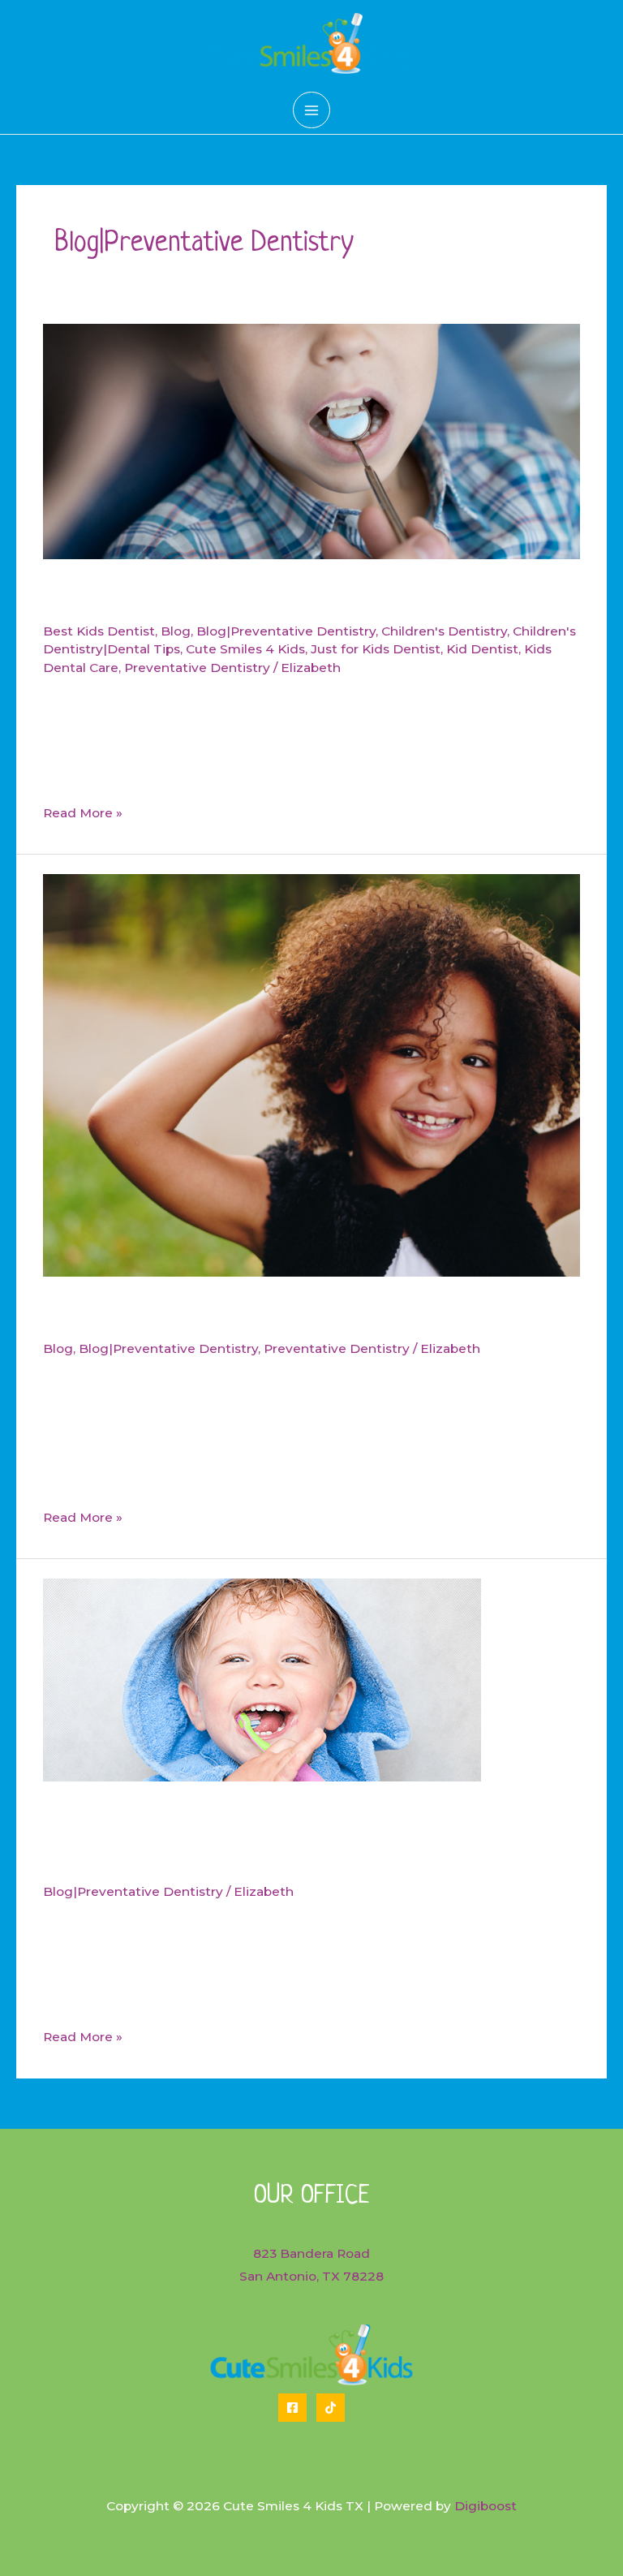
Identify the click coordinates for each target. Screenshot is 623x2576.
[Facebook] (292, 2408)
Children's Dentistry (444, 631)
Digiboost (486, 2506)
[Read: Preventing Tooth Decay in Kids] (311, 1074)
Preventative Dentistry (197, 668)
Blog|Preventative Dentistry (286, 631)
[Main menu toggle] (311, 110)
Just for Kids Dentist (376, 649)
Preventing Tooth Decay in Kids (210, 1314)
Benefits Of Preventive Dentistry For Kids (268, 597)
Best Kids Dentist (99, 631)
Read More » (83, 815)
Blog (176, 631)
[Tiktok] (331, 2408)
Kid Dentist (482, 649)
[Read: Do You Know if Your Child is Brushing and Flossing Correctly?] (262, 1679)
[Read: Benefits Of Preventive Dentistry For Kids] (311, 440)
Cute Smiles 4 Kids (245, 649)
